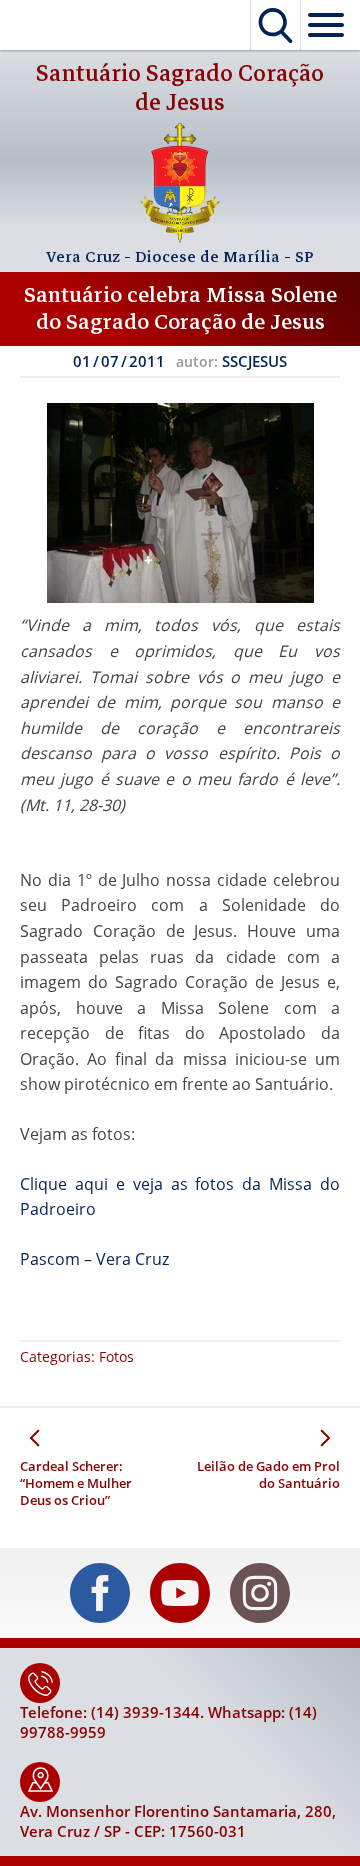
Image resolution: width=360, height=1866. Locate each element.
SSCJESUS (254, 361)
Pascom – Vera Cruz (94, 1259)
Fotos (116, 1356)
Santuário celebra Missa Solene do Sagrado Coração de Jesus (180, 308)
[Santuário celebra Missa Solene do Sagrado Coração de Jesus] (180, 503)
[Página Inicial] (180, 237)
